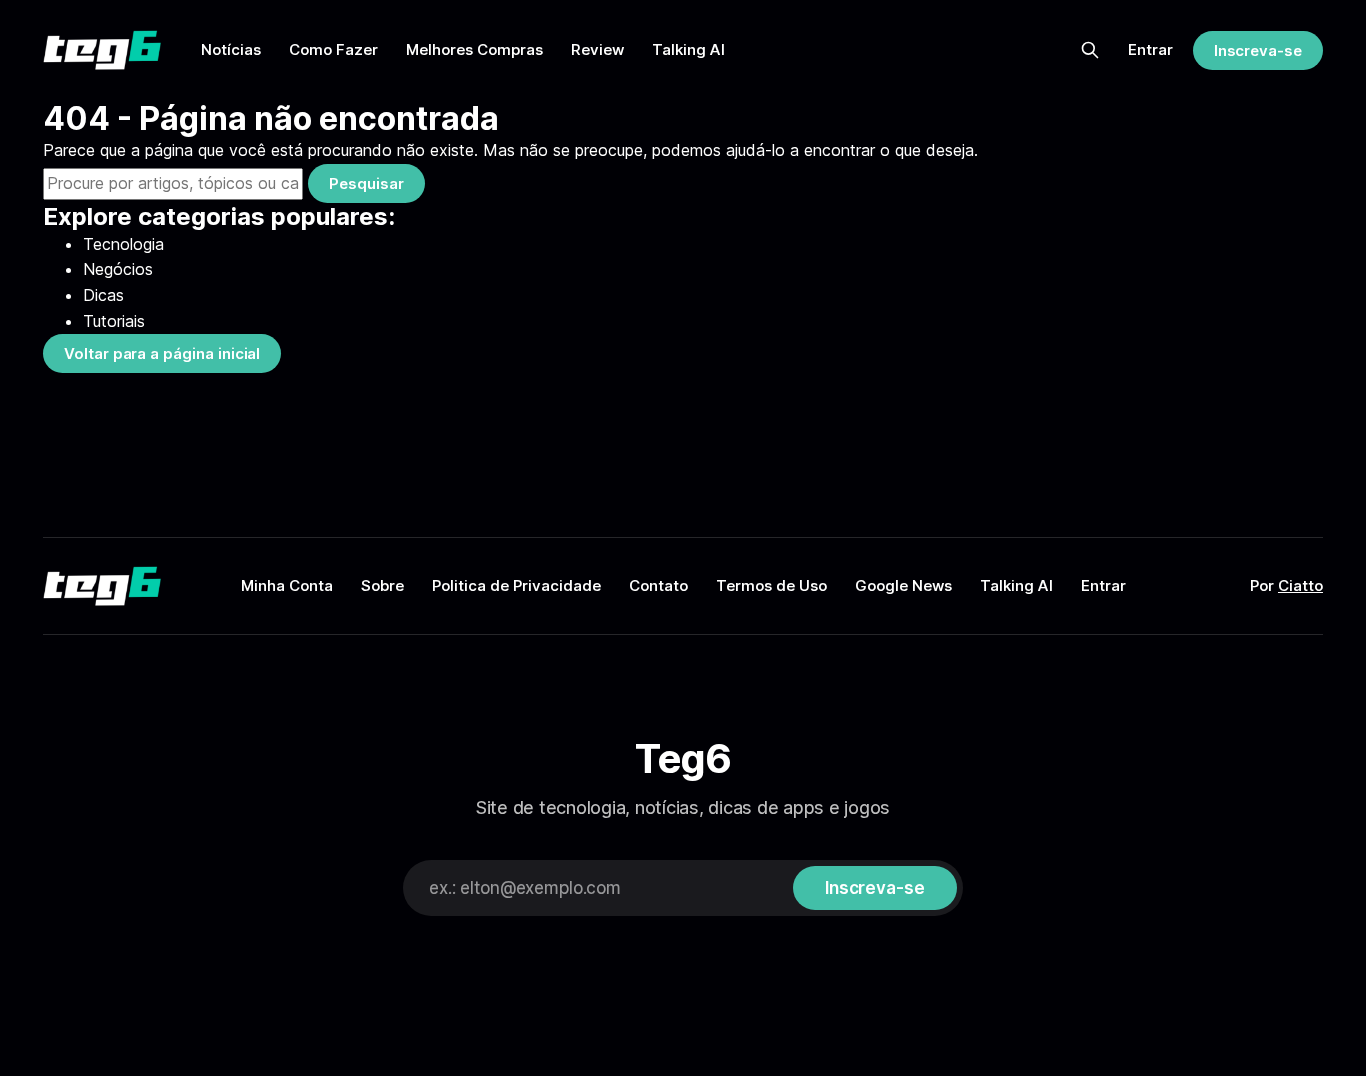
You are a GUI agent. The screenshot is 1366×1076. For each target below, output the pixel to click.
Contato (658, 585)
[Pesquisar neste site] (1090, 50)
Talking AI (688, 49)
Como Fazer (333, 49)
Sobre (382, 585)
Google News (903, 585)
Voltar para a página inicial (162, 353)
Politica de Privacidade (516, 585)
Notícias (231, 49)
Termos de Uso (771, 585)
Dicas (103, 295)
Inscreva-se (1258, 50)
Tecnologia (123, 244)
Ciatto (1300, 585)
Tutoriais (114, 321)
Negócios (118, 269)
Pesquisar (366, 183)
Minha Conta (287, 585)
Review (597, 49)
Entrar (1150, 49)
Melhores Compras (474, 49)
